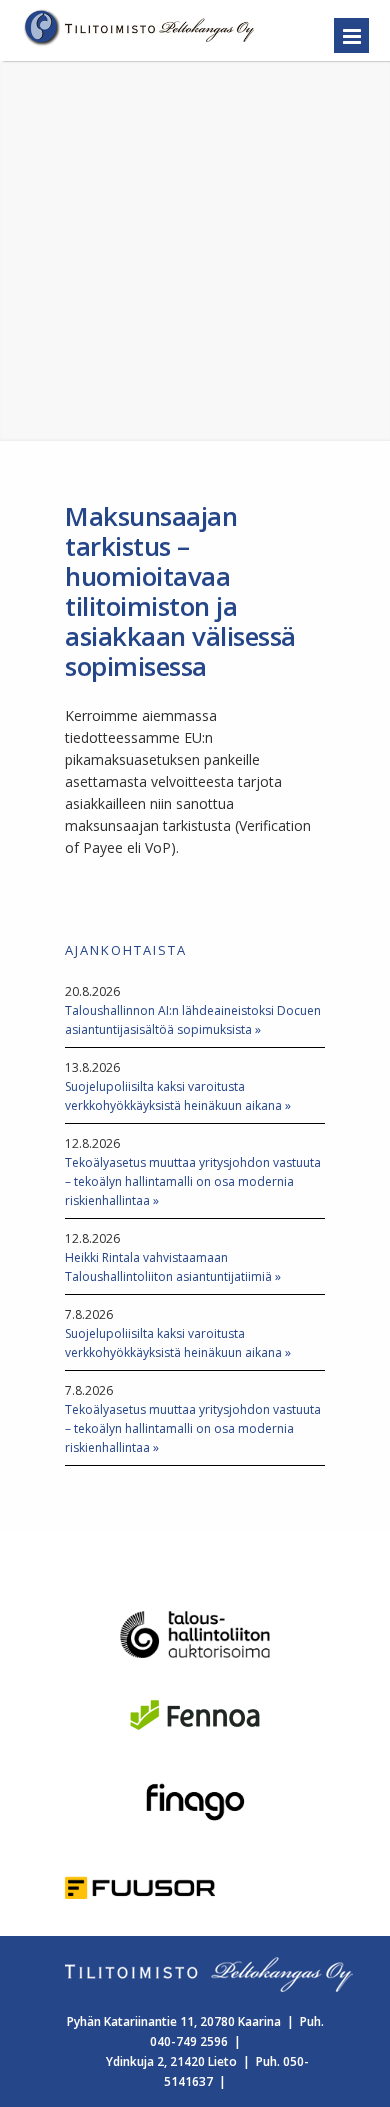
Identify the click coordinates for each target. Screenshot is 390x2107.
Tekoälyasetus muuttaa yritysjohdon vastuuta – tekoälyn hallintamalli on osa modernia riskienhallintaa (193, 1181)
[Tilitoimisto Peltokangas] (141, 44)
